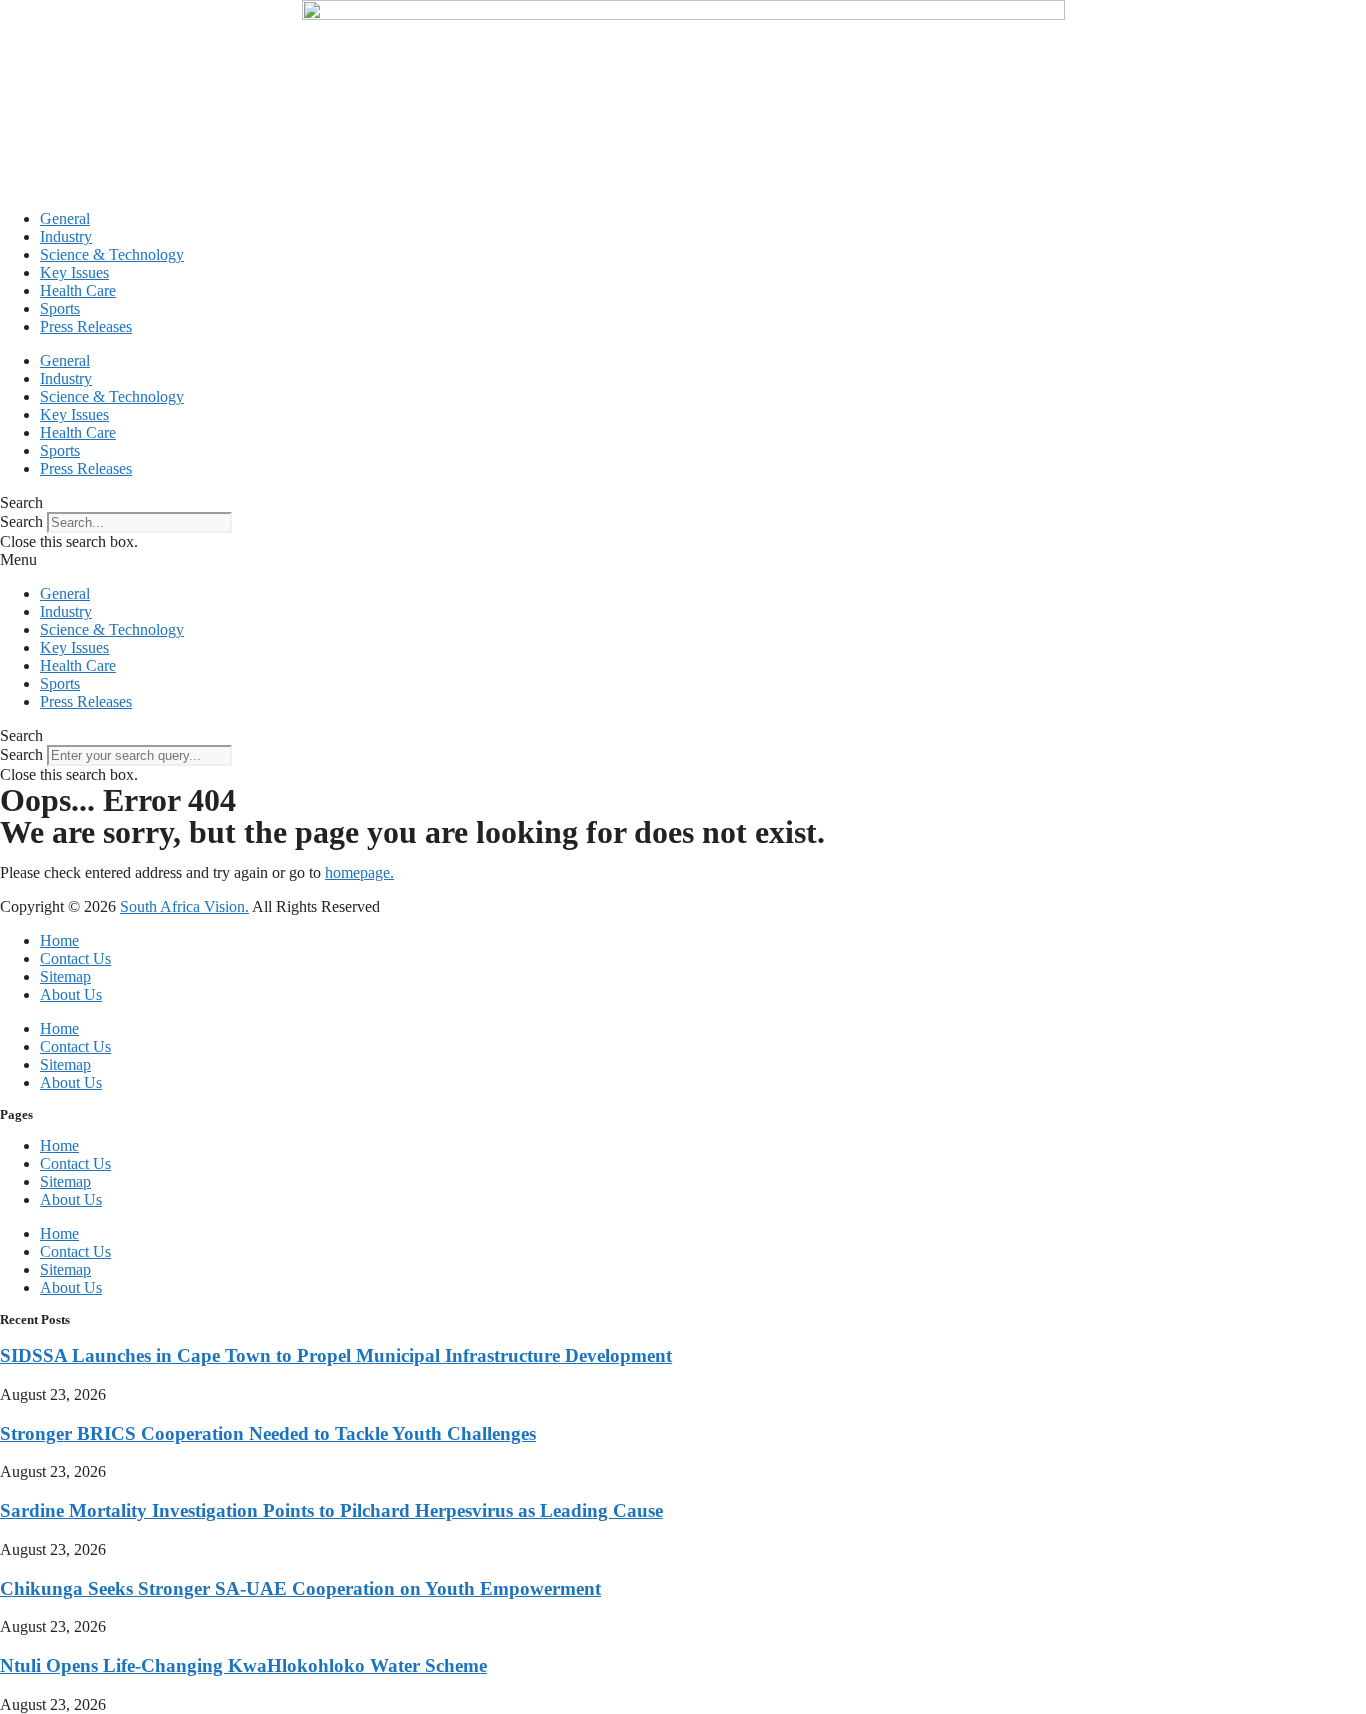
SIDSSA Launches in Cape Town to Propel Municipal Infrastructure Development (336, 1355)
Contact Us (75, 958)
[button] (683, 503)
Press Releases (86, 326)
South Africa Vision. (184, 906)
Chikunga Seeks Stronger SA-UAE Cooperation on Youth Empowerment (300, 1588)
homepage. (359, 872)
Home (59, 940)
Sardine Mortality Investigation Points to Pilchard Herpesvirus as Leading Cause (331, 1510)
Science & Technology (112, 254)
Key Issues (74, 272)
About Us (71, 994)
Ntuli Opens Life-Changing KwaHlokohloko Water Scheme (243, 1665)
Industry (66, 236)
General (65, 218)
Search (21, 521)
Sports (60, 308)
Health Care (78, 290)
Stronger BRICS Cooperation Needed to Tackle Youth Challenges (268, 1433)
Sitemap (65, 976)
